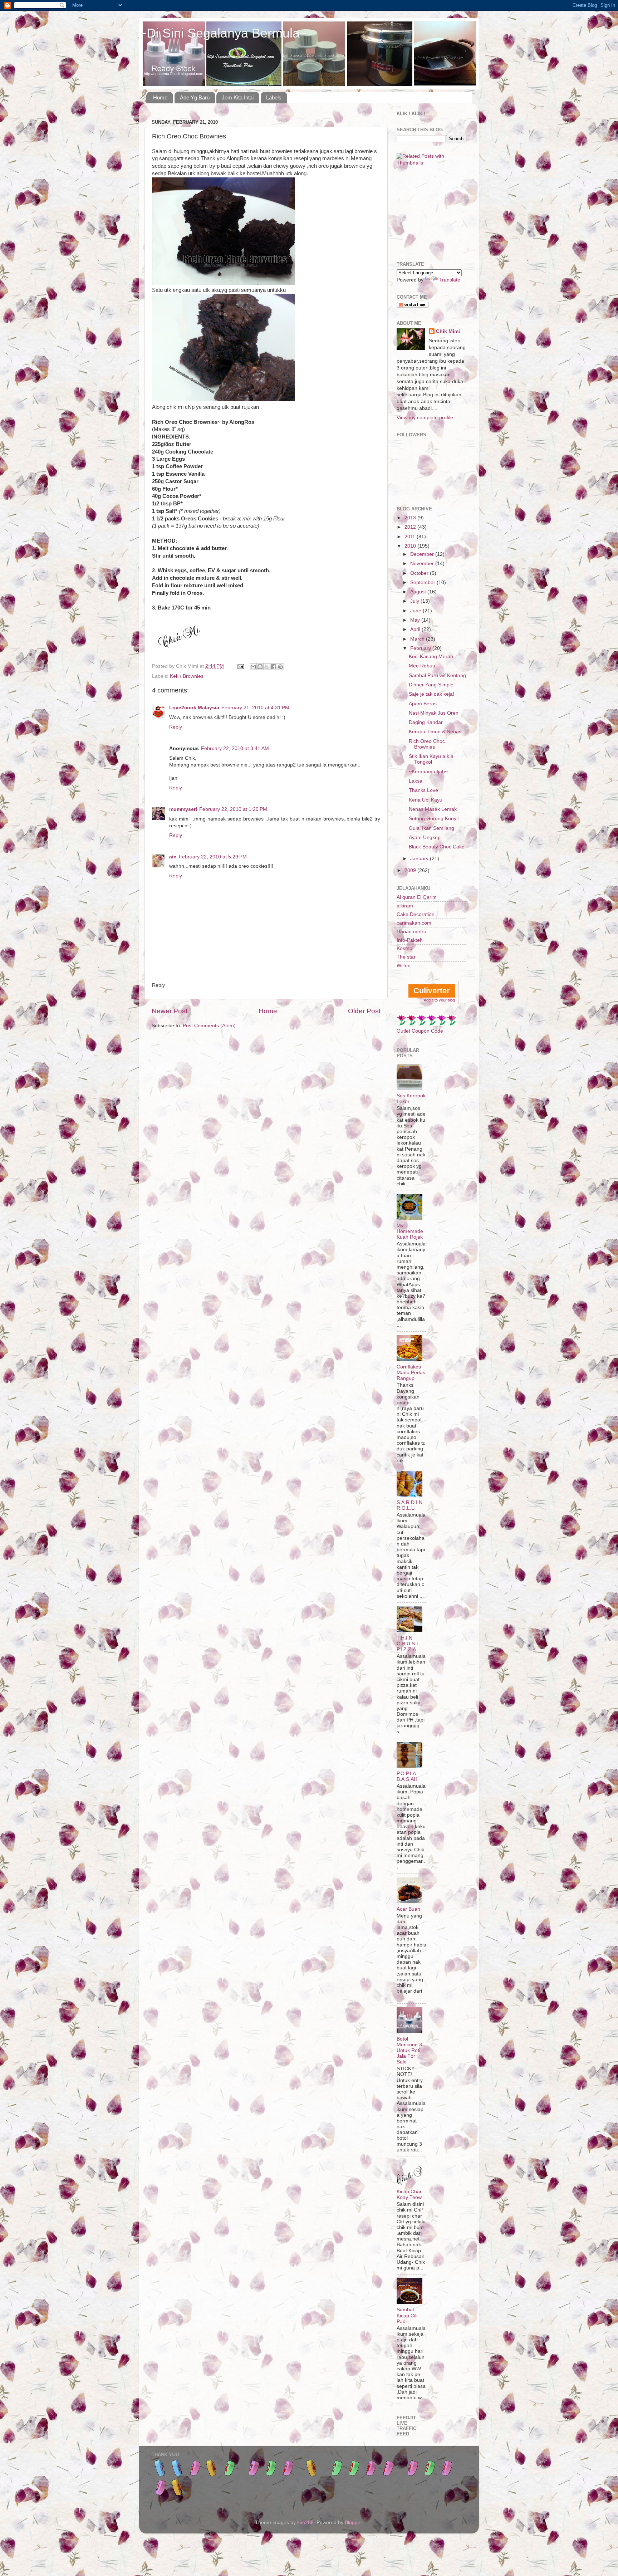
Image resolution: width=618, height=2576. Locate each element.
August (419, 592)
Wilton (404, 966)
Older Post (364, 1011)
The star (406, 957)
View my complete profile (425, 418)
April (416, 629)
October (420, 573)
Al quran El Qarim (417, 897)
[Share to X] (267, 667)
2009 (411, 870)
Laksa (416, 781)
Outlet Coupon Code (420, 1031)
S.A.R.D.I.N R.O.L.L (409, 1505)
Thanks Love (423, 790)
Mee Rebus (422, 666)
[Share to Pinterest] (280, 667)
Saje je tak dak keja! (431, 694)
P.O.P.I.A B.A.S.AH (407, 1776)
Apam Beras (423, 704)
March (418, 639)
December (423, 554)
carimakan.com (414, 923)
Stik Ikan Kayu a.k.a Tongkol (431, 759)
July (415, 601)
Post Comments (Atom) (209, 1026)
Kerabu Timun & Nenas (435, 732)
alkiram (405, 906)
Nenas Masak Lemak (433, 809)
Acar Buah (408, 1909)
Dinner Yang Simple (431, 685)
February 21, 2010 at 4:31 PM (255, 708)
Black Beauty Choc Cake (437, 847)
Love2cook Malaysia (194, 708)
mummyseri (183, 809)
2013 (411, 518)
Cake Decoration (416, 914)
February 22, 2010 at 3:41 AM (235, 748)
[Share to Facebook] (274, 667)
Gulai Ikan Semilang (431, 828)
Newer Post (170, 1011)
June (416, 611)
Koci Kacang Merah (431, 657)
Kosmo (404, 948)
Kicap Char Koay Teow (409, 2195)
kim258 (305, 2523)
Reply (176, 727)
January (420, 859)
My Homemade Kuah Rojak (410, 1231)
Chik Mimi (448, 331)
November (423, 564)
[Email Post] (240, 666)
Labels (274, 97)
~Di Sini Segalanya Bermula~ (223, 33)
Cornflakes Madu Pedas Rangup (411, 1373)
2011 (411, 537)
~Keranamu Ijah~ (428, 772)
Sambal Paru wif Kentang (437, 675)
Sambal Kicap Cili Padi (407, 2315)
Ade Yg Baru (195, 97)
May (416, 620)
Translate (450, 280)
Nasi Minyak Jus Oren (434, 713)
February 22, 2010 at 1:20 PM (233, 809)
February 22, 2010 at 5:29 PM (213, 857)
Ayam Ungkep (425, 838)
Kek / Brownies (187, 676)
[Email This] (253, 667)
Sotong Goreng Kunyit (434, 819)
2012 (411, 527)
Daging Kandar (426, 722)
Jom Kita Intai (238, 97)
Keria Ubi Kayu (426, 800)
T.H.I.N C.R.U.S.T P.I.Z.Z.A (408, 1644)
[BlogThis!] (260, 667)
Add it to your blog (439, 1000)
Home (160, 97)
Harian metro (411, 932)
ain (173, 857)
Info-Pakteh (410, 940)
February (421, 648)
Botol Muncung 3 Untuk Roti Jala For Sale (409, 2051)
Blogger (353, 2523)
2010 (411, 546)
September (423, 582)
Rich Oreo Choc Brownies (427, 744)
